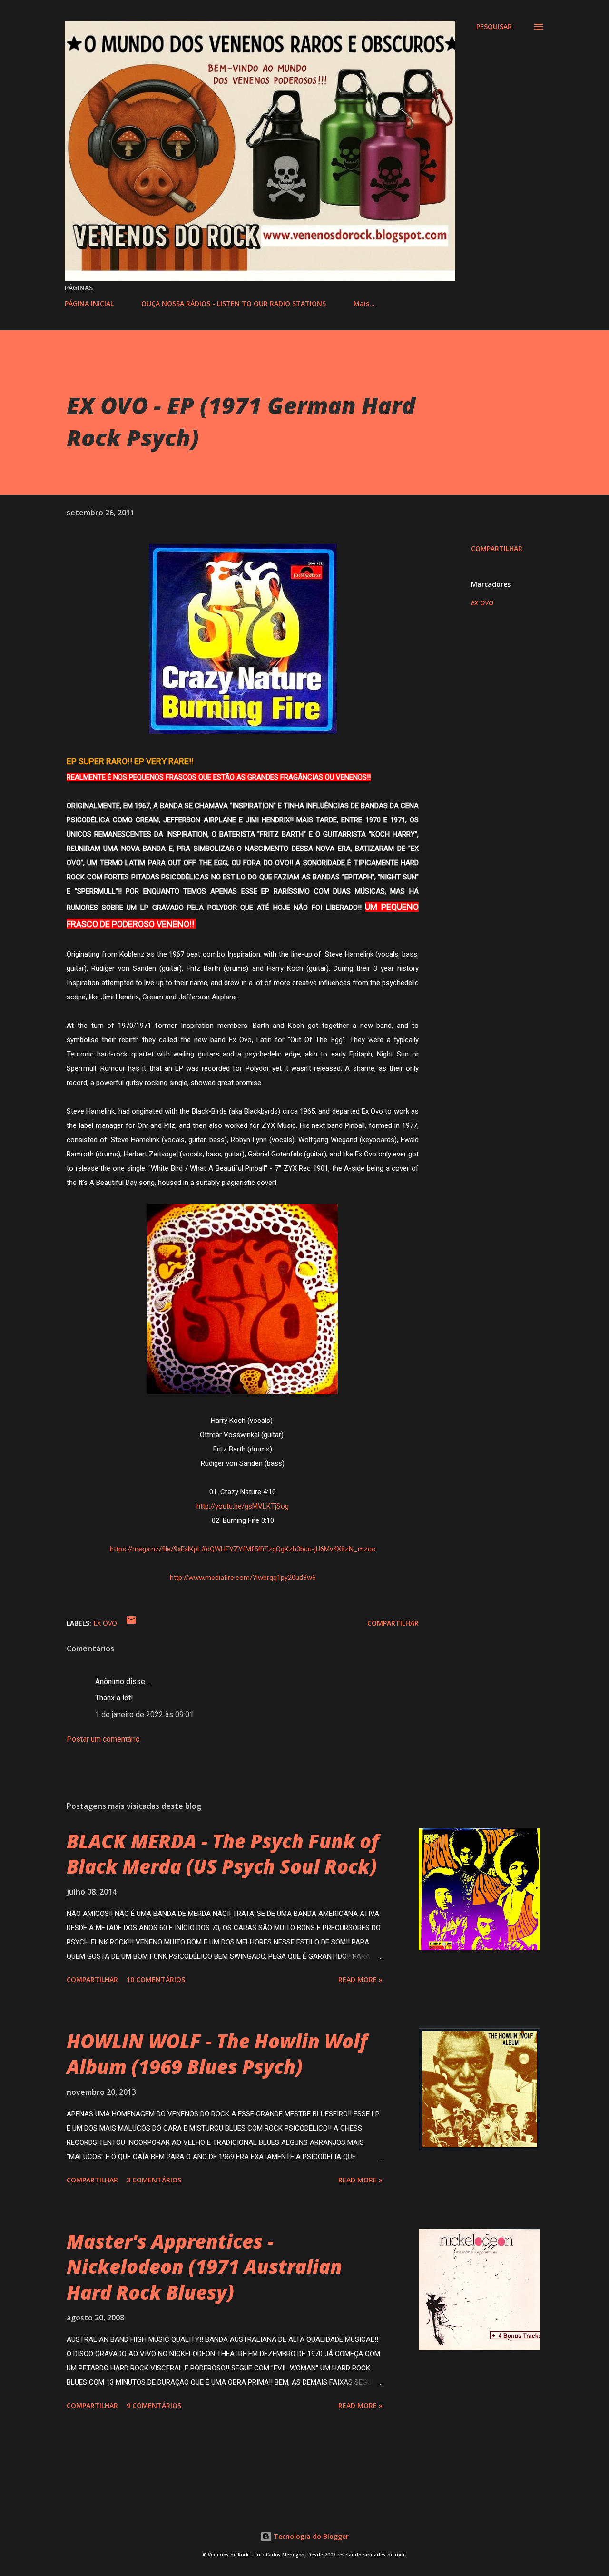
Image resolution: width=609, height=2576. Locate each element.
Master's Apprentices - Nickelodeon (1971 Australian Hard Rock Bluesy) (204, 2267)
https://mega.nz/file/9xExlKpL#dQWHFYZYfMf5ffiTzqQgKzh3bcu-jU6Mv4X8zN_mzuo (243, 1549)
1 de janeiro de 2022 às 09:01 (144, 1714)
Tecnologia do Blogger (310, 2536)
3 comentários (154, 2180)
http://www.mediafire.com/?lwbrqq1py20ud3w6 (243, 1578)
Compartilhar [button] (497, 548)
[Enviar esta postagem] (131, 1623)
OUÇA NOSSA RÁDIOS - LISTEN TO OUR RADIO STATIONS (234, 303)
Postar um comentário (103, 1739)
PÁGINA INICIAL (89, 303)
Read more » (360, 1979)
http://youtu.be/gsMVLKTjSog (243, 1506)
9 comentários (154, 2405)
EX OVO (482, 603)
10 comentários (156, 1979)
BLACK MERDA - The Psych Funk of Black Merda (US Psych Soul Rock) (223, 1854)
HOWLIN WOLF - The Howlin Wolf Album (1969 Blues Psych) (217, 2053)
